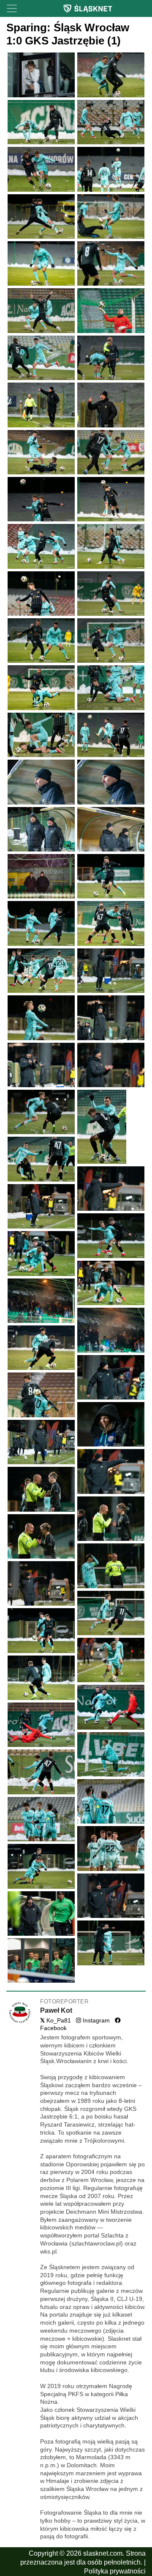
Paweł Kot (56, 2010)
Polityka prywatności (115, 2571)
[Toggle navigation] (12, 8)
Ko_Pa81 (56, 2021)
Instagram (95, 2021)
